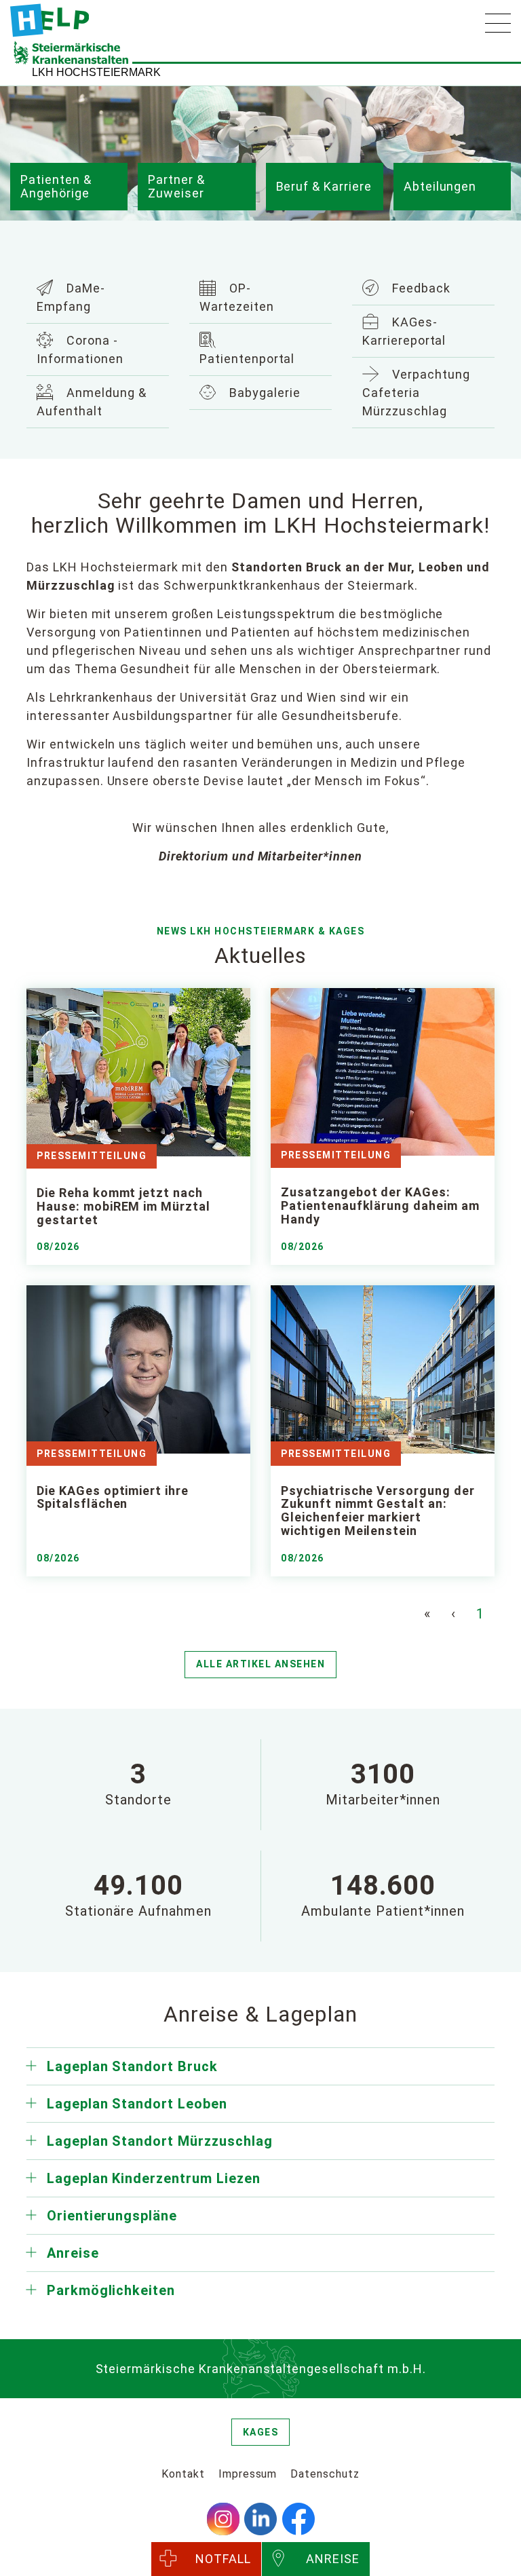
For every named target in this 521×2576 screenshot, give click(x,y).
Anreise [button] (73, 2253)
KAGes (261, 2432)
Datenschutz (325, 2474)
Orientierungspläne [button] (112, 2216)
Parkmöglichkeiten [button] (111, 2290)
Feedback (420, 288)
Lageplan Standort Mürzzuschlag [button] (160, 2141)
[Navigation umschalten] (498, 23)
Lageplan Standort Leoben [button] (137, 2104)
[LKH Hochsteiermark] (50, 20)
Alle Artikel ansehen (260, 1664)
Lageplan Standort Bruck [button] (132, 2066)
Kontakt (183, 2474)
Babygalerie (263, 393)
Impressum (248, 2474)
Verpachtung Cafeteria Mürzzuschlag (416, 393)
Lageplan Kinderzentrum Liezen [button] (154, 2178)
